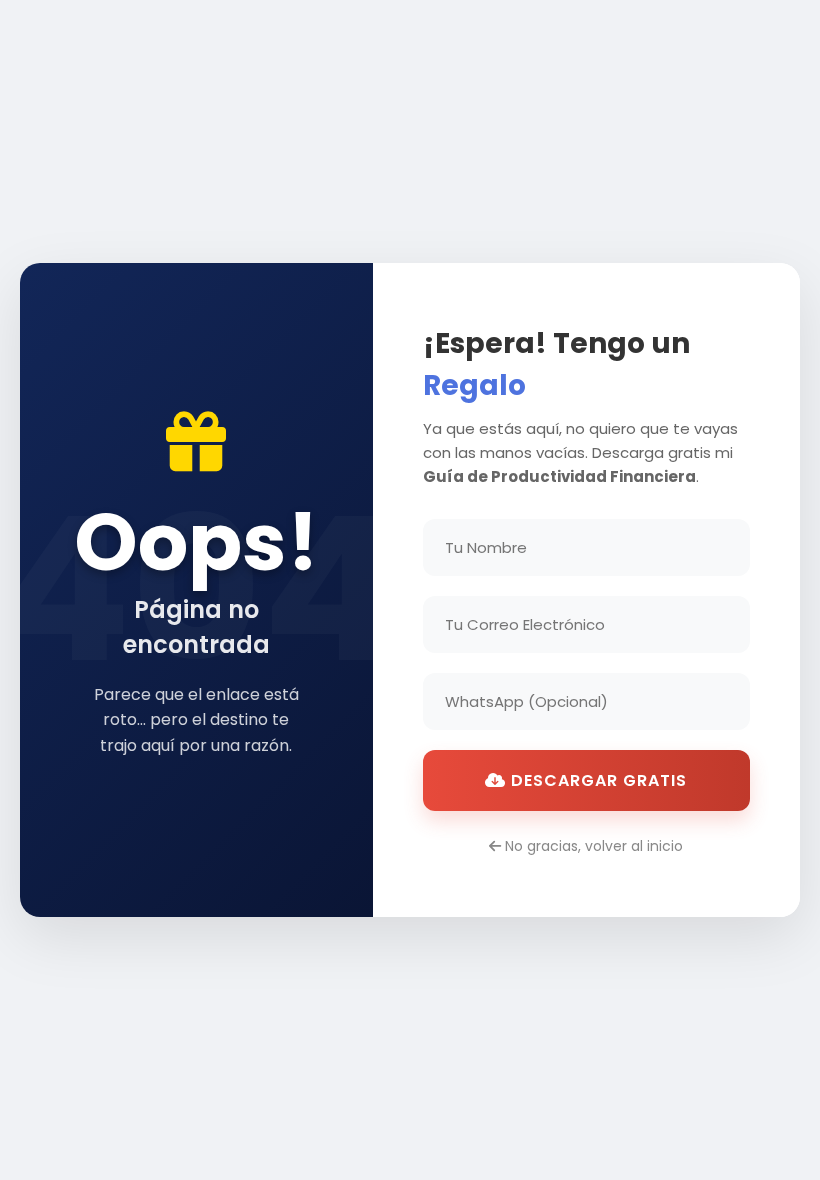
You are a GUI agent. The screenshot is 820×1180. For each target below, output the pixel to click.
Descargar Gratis (596, 780)
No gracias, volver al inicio (592, 846)
